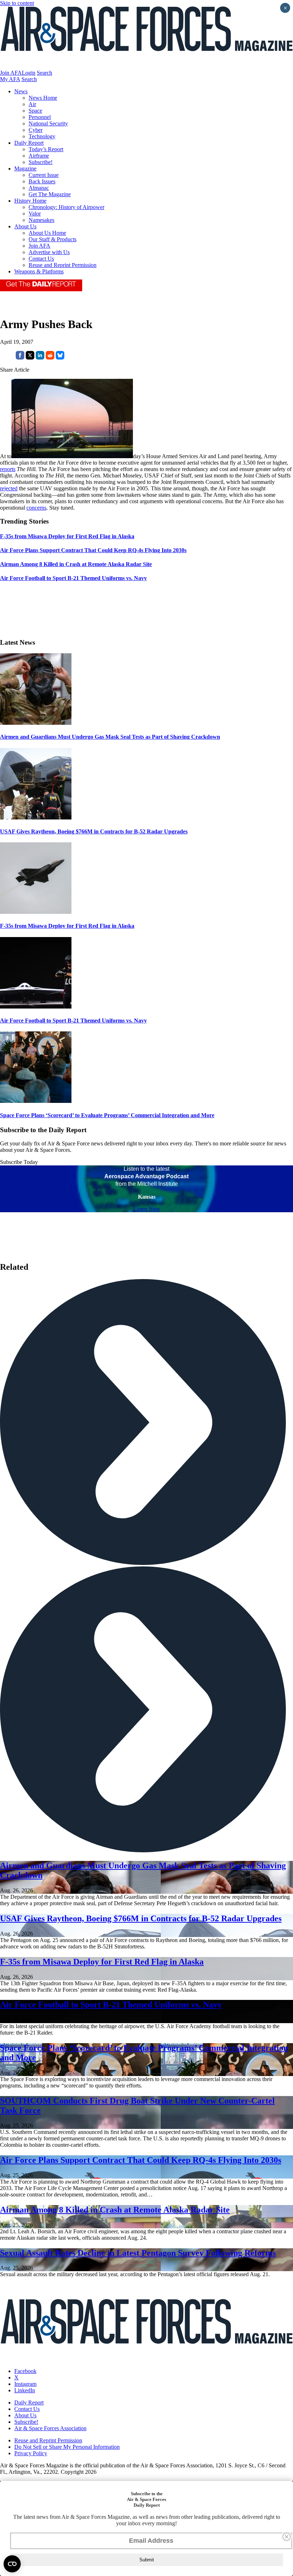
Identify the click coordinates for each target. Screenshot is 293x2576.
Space (35, 111)
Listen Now (147, 1209)
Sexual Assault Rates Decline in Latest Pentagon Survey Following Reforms (138, 2253)
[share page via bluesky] (60, 358)
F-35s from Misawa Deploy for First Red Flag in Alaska (67, 926)
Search (44, 73)
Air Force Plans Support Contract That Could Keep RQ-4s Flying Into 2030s (141, 2160)
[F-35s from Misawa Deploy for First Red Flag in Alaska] (36, 912)
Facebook (25, 2371)
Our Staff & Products (53, 239)
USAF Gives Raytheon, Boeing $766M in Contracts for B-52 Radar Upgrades (94, 831)
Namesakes (41, 220)
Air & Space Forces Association (50, 2428)
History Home (30, 201)
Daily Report (29, 143)
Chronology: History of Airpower (66, 207)
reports (8, 469)
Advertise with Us (49, 252)
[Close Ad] (287, 2537)
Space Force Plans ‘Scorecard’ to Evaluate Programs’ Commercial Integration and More (107, 1115)
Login (29, 73)
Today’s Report (46, 149)
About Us (25, 226)
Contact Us (41, 259)
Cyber (36, 130)
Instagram (25, 2384)
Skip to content (17, 3)
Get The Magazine (50, 194)
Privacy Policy (31, 2453)
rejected (9, 488)
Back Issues (42, 181)
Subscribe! (41, 162)
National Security (48, 123)
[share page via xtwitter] (30, 358)
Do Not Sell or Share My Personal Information (67, 2447)
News (21, 91)
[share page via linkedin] (40, 358)
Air (32, 104)
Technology (42, 136)
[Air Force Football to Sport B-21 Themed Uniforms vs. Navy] (36, 1007)
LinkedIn (25, 2390)
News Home (43, 98)
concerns (36, 508)
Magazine (25, 169)
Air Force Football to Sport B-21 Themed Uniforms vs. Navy (73, 1021)
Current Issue (44, 175)
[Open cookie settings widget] (12, 2564)
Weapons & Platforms (39, 271)
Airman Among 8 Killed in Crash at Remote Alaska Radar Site (115, 2210)
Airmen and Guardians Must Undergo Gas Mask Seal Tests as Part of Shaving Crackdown (110, 737)
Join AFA (11, 73)
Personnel (40, 117)
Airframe (39, 156)
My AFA (10, 79)
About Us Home (47, 233)
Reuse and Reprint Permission (63, 265)
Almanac (39, 188)
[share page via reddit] (50, 358)
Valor (35, 214)
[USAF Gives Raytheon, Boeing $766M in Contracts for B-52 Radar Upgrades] (36, 818)
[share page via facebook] (20, 358)
